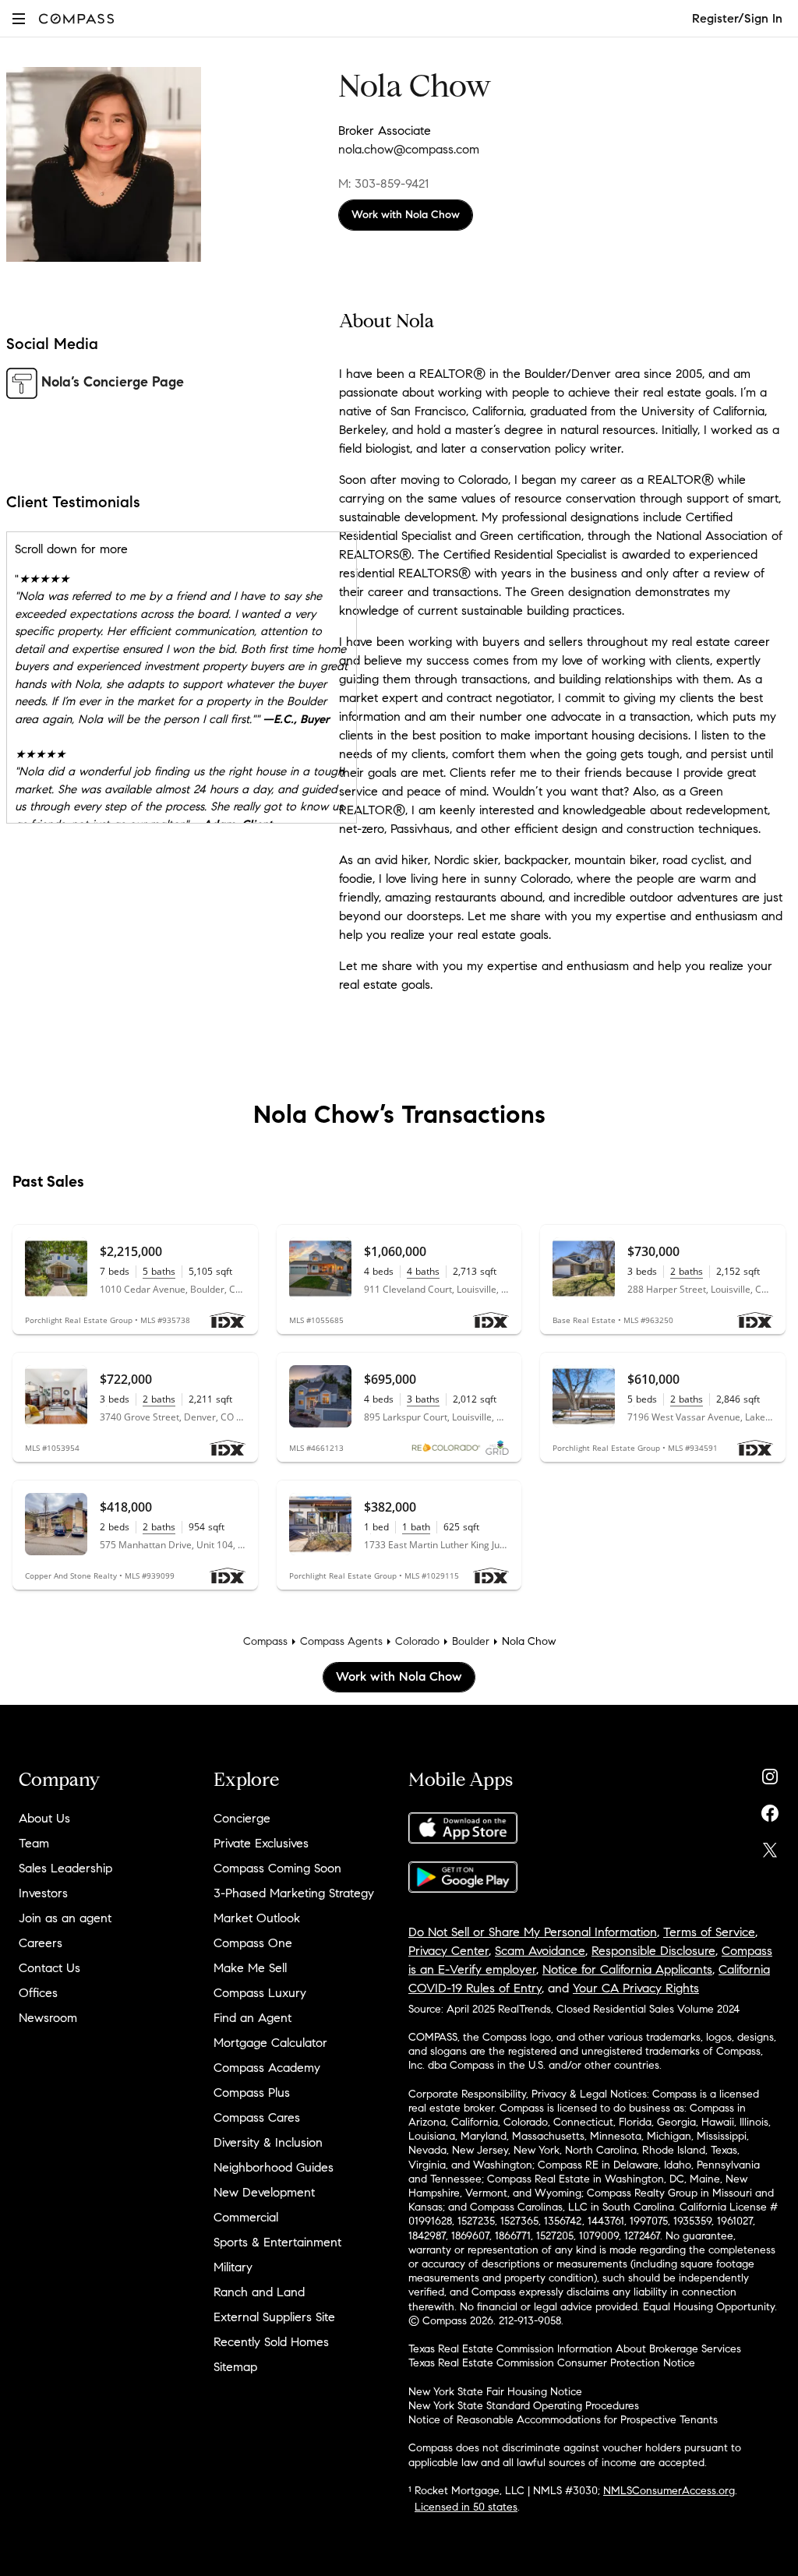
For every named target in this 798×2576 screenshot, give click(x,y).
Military (233, 2267)
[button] (19, 18)
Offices (38, 1993)
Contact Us (49, 1968)
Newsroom (48, 2018)
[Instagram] (770, 1773)
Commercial (246, 2217)
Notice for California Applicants (627, 1969)
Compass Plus (252, 2093)
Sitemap (235, 2367)
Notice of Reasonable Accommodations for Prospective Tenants (563, 2420)
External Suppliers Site (274, 2317)
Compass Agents (341, 1641)
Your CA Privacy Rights (636, 1988)
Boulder (471, 1641)
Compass (265, 1641)
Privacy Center (448, 1951)
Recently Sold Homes (271, 2342)
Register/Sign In (737, 18)
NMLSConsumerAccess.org (669, 2491)
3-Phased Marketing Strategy (294, 1893)
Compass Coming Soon (277, 1868)
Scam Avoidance (540, 1951)
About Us (44, 1818)
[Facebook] (770, 1810)
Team (34, 1843)
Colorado (417, 1641)
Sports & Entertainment (277, 2242)
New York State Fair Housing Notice (495, 2392)
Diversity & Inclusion (268, 2142)
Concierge (242, 1818)
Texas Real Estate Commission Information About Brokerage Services (575, 2349)
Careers (41, 1943)
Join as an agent (65, 1918)
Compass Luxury (260, 1993)
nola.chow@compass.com (409, 149)
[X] (770, 1846)
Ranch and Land (259, 2292)
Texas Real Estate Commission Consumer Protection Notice (552, 2363)
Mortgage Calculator (270, 2043)
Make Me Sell (250, 1968)
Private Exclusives (261, 1843)
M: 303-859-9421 (383, 183)
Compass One (253, 1943)
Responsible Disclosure (653, 1951)
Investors (43, 1893)
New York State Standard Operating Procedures (524, 2406)
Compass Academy (267, 2068)
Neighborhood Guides (274, 2167)
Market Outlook (257, 1918)
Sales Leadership (65, 1868)
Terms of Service (709, 1932)
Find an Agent (252, 2018)
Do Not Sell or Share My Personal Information (533, 1932)
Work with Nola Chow (406, 215)
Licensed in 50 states (466, 2507)
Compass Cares (257, 2117)
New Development (264, 2192)
